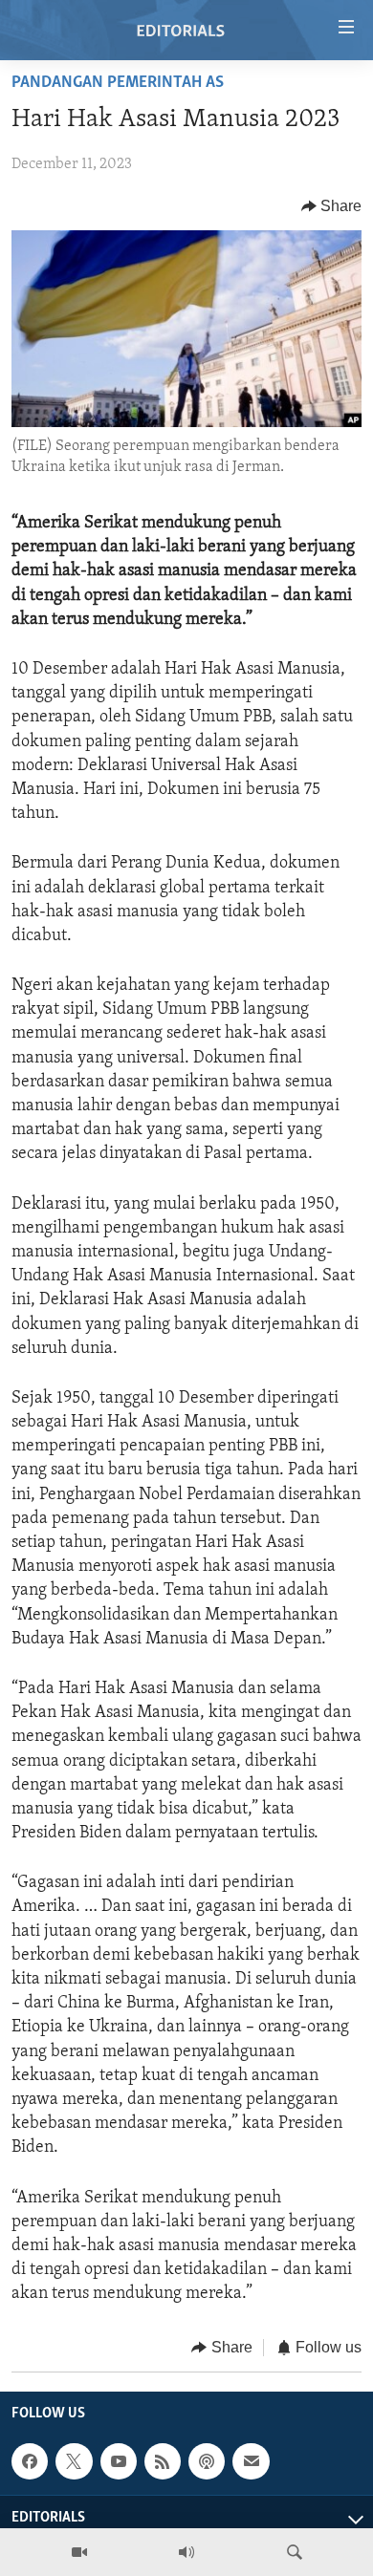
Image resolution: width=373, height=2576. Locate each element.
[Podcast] (207, 2461)
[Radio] (186, 2552)
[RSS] (163, 2461)
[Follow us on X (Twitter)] (74, 2461)
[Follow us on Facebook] (30, 2461)
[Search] (295, 2552)
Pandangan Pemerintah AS (118, 83)
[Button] (332, 206)
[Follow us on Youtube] (119, 2461)
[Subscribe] (251, 2461)
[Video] (79, 2552)
